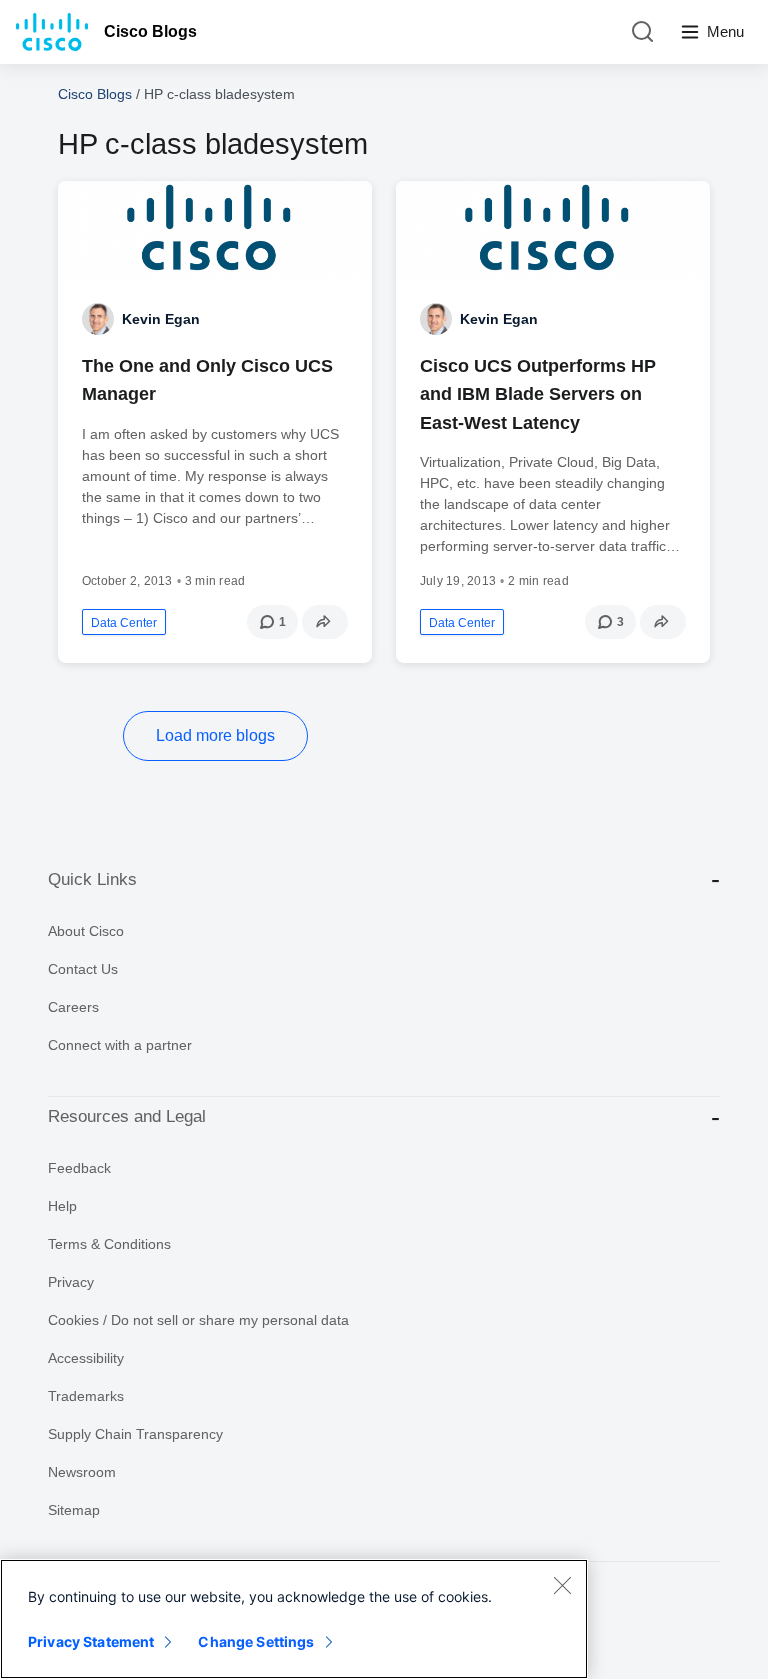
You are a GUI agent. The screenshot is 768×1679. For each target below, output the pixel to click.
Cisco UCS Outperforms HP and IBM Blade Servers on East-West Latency (538, 394)
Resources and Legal (127, 1116)
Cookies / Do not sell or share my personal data (198, 1320)
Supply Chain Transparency (135, 1434)
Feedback (79, 1168)
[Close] (562, 1585)
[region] (294, 1619)
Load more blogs (215, 735)
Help (62, 1206)
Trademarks (86, 1396)
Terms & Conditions (109, 1244)
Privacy (71, 1282)
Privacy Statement (91, 1641)
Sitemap (74, 1510)
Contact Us (83, 969)
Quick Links (92, 879)
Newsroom (82, 1472)
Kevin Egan (161, 319)
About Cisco (86, 931)
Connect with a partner (120, 1045)
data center (124, 623)
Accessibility (86, 1358)
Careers (73, 1007)
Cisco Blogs (150, 31)
